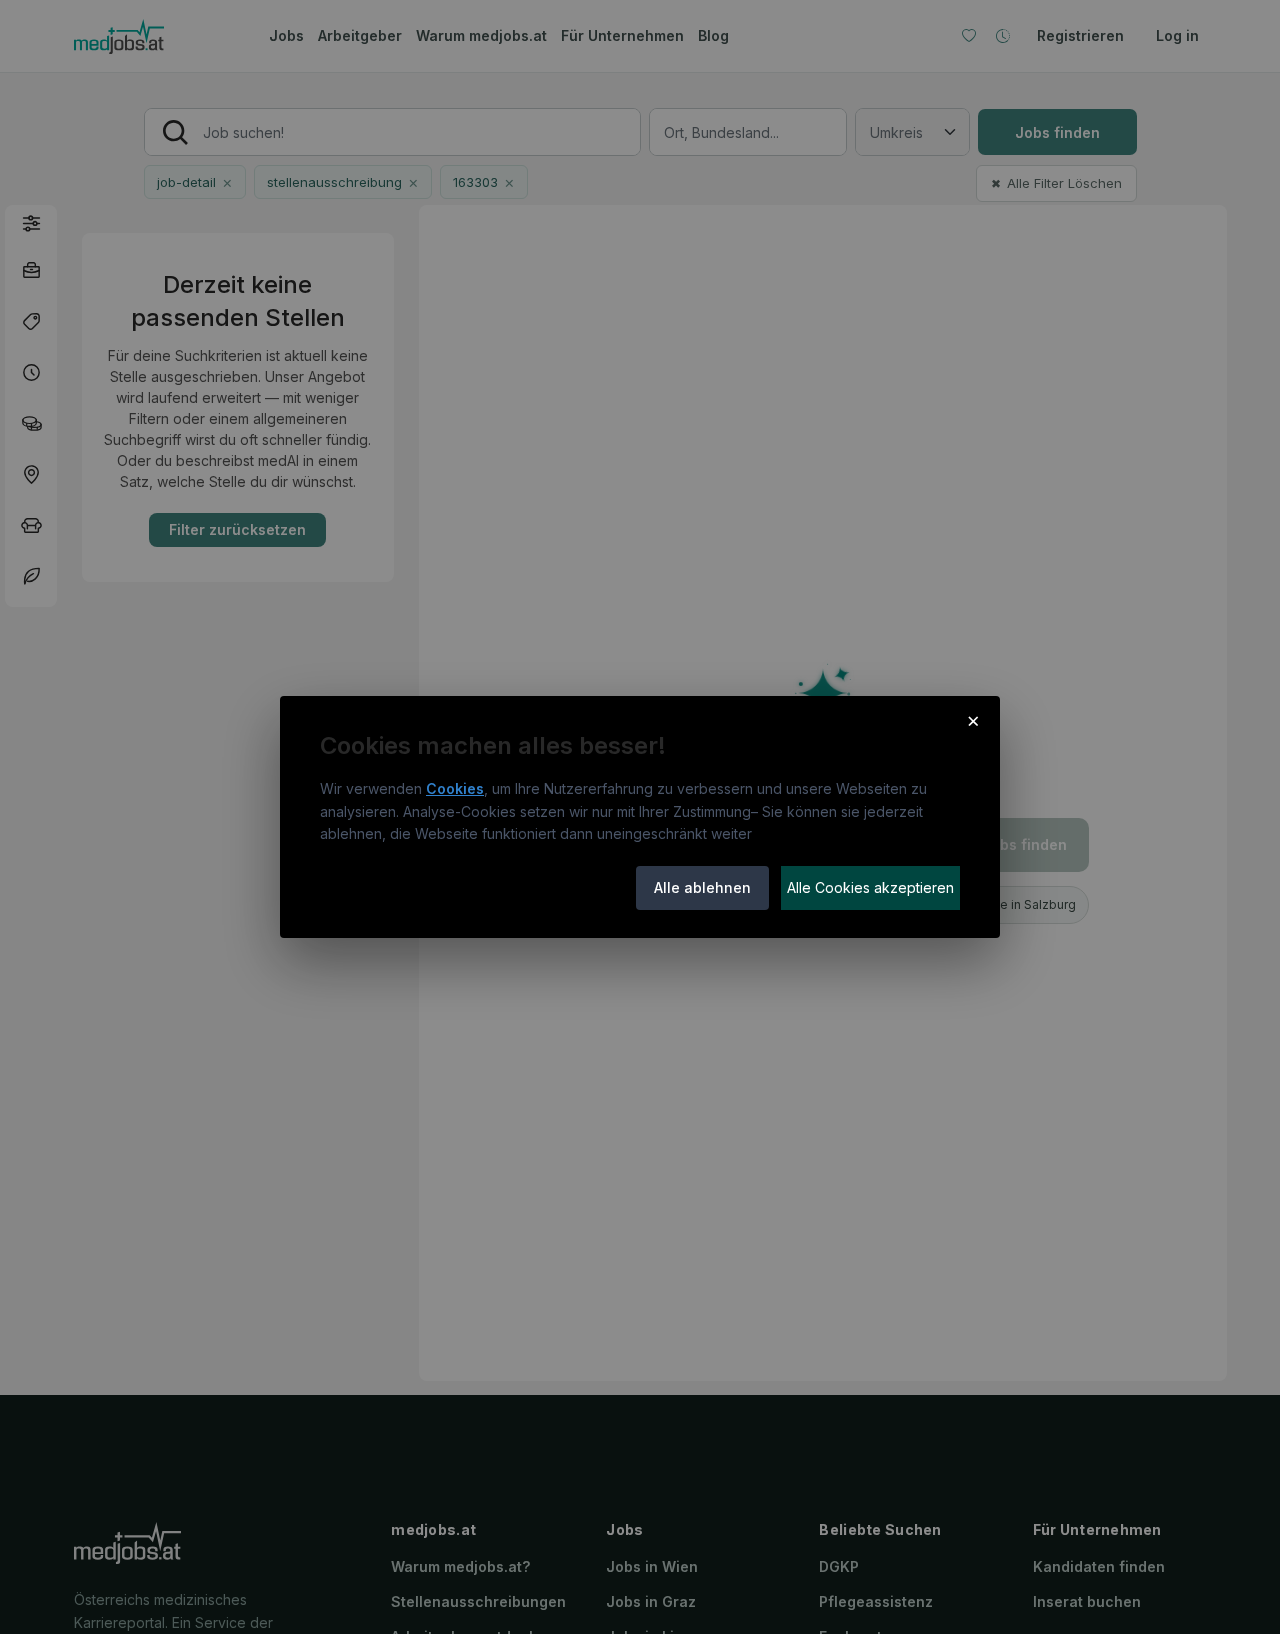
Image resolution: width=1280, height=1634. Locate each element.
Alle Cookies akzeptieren (870, 887)
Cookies (455, 788)
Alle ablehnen (702, 887)
